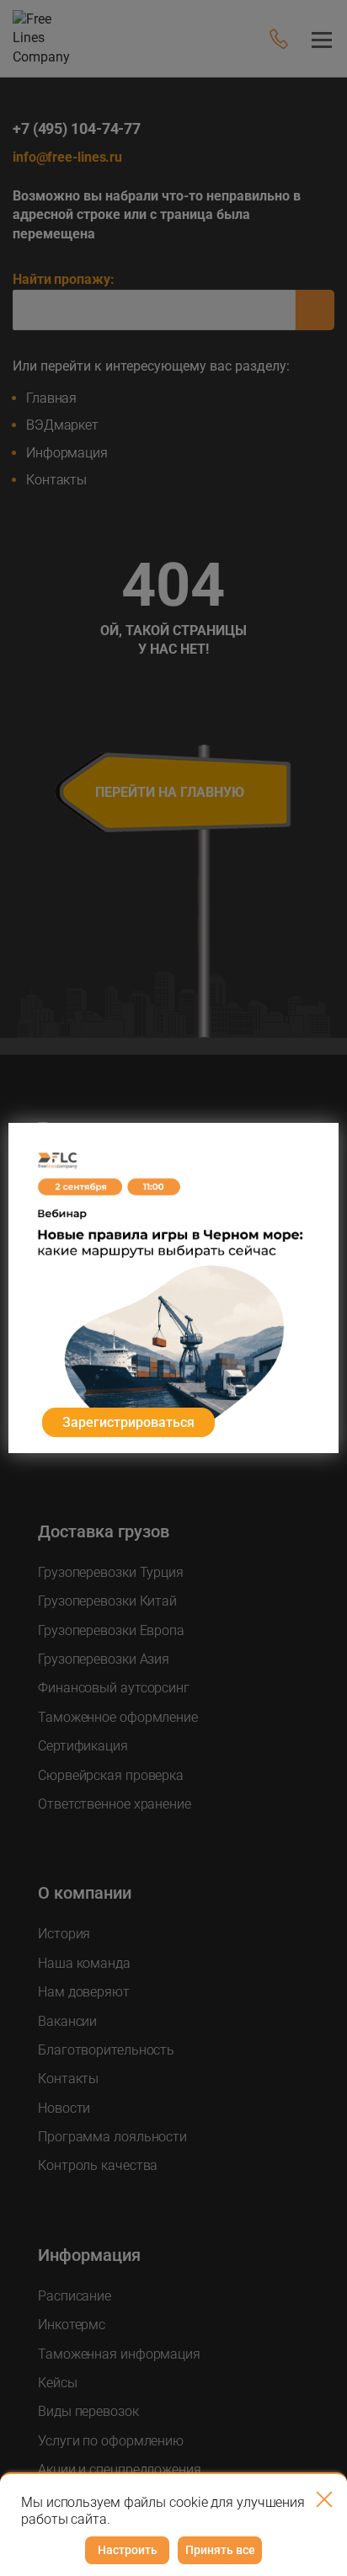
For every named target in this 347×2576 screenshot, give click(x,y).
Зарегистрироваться (128, 1422)
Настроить (128, 2550)
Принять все (220, 2550)
